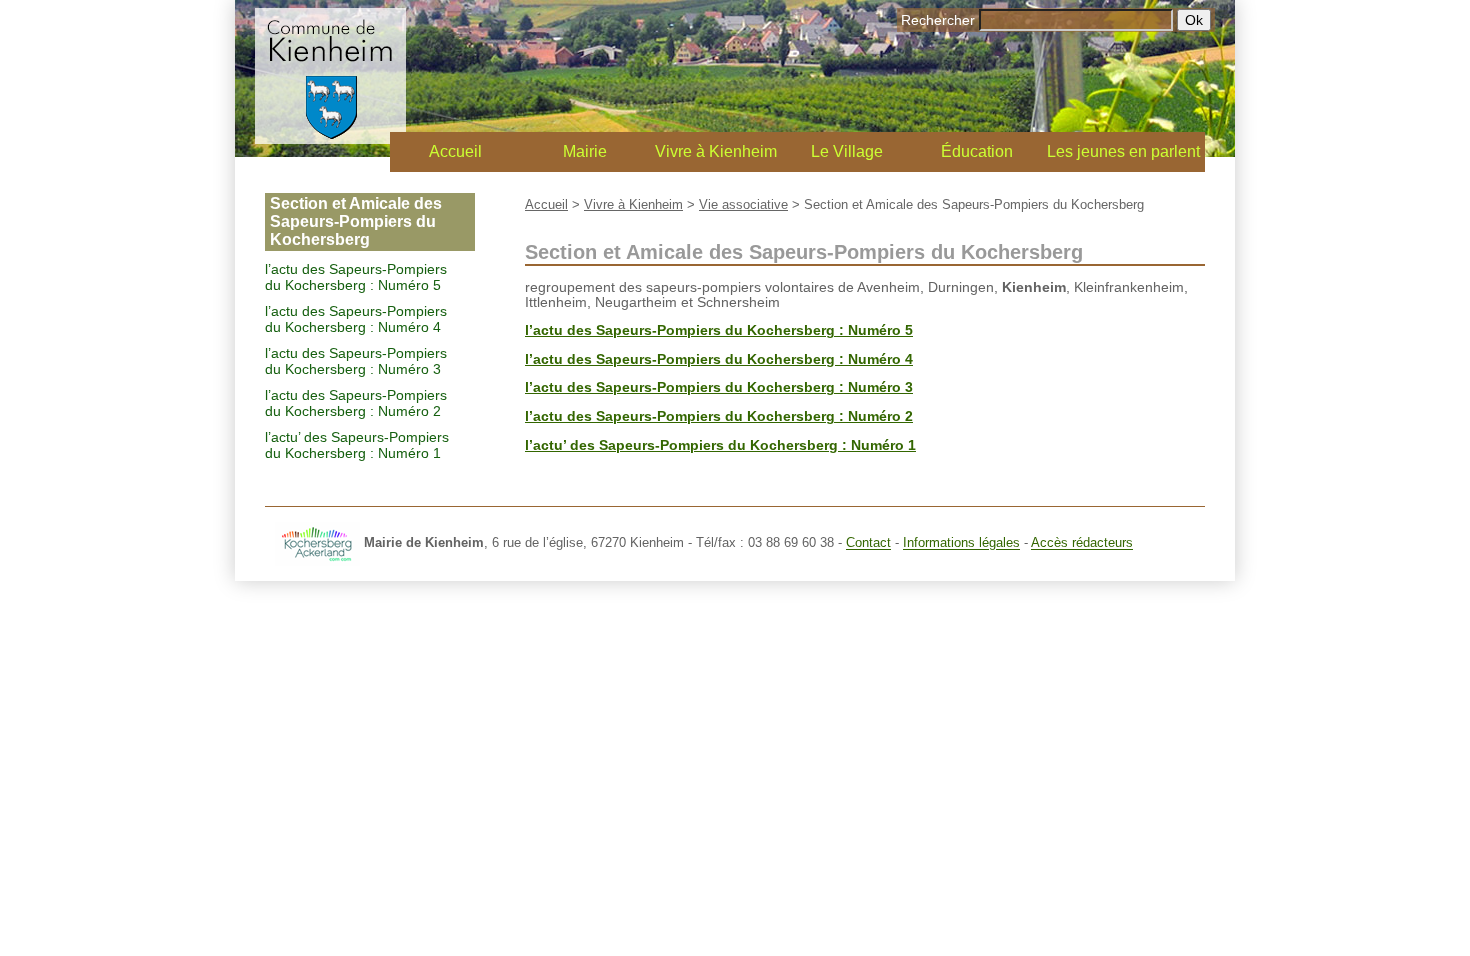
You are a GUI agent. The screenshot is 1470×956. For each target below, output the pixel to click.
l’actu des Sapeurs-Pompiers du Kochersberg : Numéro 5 (356, 277)
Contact (868, 543)
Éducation (977, 151)
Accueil (455, 151)
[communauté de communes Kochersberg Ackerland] (317, 543)
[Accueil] (330, 138)
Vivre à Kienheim (716, 151)
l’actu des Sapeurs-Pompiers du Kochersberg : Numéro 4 (356, 319)
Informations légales (961, 543)
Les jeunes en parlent (1123, 151)
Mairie (585, 151)
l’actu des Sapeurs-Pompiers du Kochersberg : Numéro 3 (356, 361)
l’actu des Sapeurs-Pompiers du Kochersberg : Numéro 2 (356, 403)
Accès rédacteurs (1082, 543)
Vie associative (743, 204)
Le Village (847, 151)
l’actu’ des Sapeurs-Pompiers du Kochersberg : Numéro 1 (357, 445)
